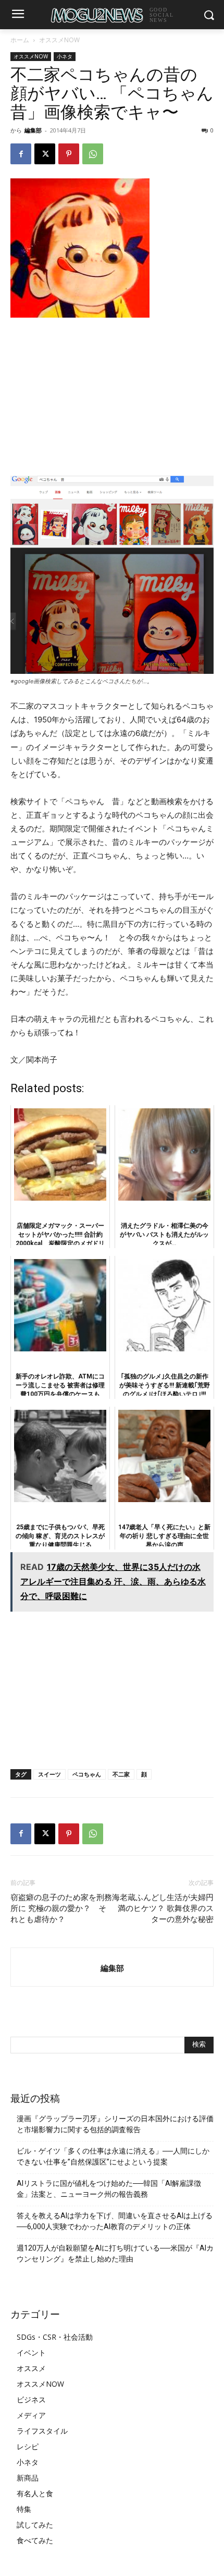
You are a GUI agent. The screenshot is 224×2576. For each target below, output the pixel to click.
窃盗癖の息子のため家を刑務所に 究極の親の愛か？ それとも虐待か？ (61, 1908)
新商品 (28, 2478)
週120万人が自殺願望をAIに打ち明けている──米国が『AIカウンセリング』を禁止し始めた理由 (115, 2253)
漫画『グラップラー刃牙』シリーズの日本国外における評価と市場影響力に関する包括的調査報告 (115, 2124)
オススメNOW (59, 40)
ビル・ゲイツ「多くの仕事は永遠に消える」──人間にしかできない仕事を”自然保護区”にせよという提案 (113, 2156)
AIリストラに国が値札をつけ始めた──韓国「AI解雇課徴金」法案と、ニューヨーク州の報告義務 (109, 2189)
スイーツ (49, 1774)
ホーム (20, 40)
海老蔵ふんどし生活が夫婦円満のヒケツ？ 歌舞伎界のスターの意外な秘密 (163, 1908)
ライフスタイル (42, 2431)
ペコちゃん (87, 1774)
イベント (31, 2353)
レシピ (28, 2446)
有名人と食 (35, 2493)
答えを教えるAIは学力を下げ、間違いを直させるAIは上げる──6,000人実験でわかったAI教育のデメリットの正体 (115, 2221)
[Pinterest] (69, 154)
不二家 (121, 1774)
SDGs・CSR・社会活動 (55, 2337)
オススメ (31, 2368)
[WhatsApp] (93, 154)
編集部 (33, 130)
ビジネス (31, 2399)
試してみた (35, 2525)
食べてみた (35, 2540)
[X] (45, 154)
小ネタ (65, 56)
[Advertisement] (112, 396)
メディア (31, 2415)
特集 (24, 2509)
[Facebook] (21, 154)
